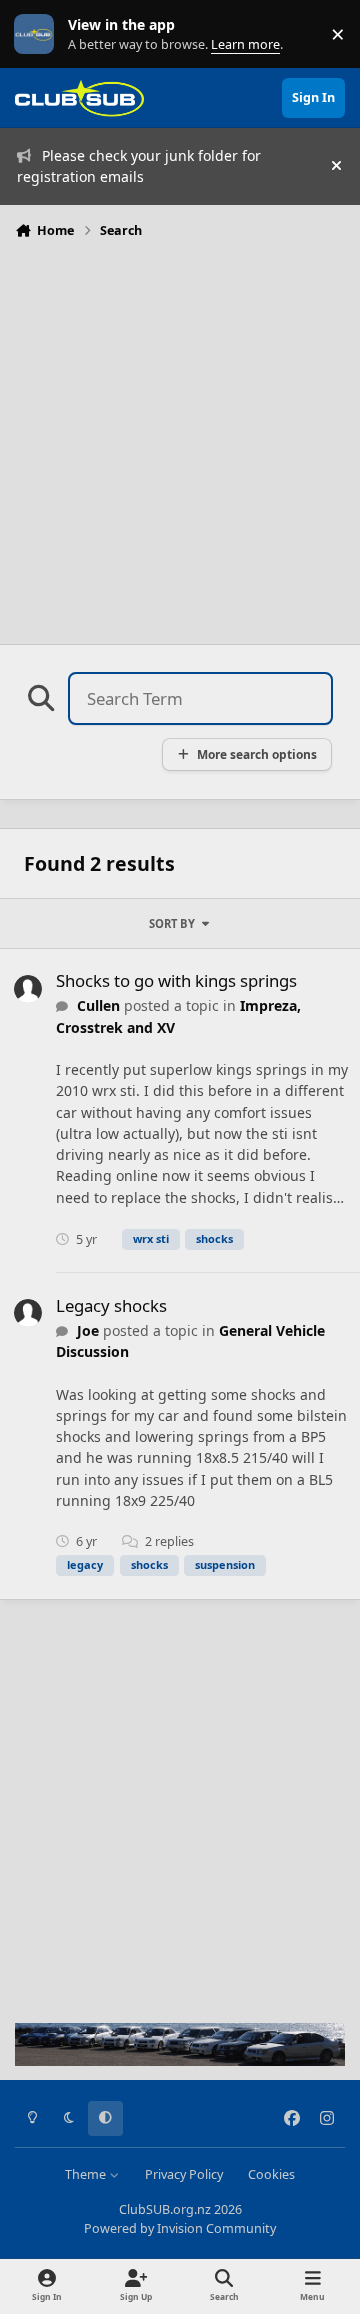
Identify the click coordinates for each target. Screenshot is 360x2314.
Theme (87, 2174)
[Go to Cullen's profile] (28, 989)
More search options (257, 754)
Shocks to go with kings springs (176, 980)
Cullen (98, 1005)
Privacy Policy (184, 2174)
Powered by (180, 2228)
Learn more (38, 34)
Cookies (271, 2174)
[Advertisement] (180, 436)
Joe (88, 1330)
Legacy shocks (111, 1305)
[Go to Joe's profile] (28, 1313)
